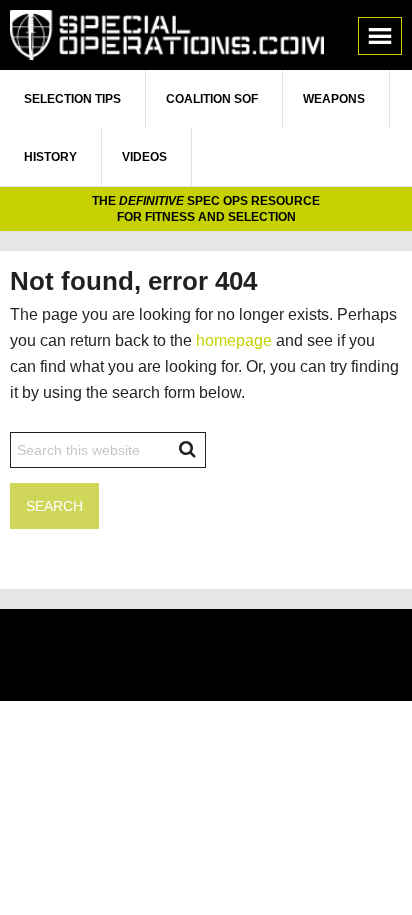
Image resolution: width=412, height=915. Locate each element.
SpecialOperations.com (167, 35)
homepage (234, 340)
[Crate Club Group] (206, 657)
